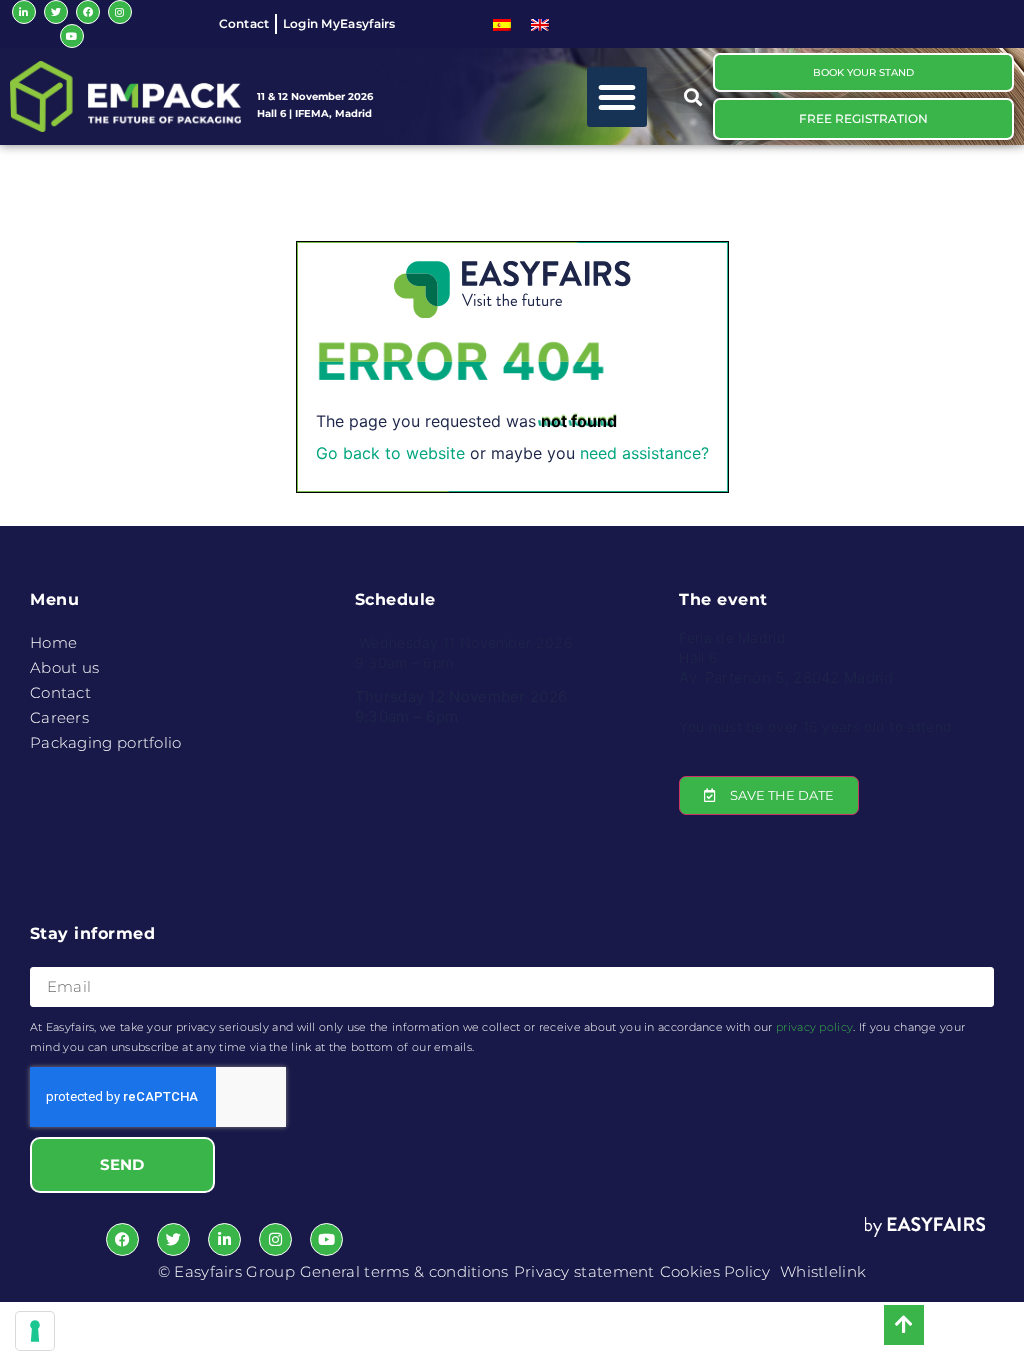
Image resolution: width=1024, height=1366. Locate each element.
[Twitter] (56, 12)
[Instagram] (120, 12)
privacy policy (814, 1027)
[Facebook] (88, 12)
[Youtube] (72, 36)
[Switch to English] (540, 24)
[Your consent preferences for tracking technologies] (35, 1331)
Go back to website (390, 453)
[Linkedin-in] (24, 12)
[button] (617, 97)
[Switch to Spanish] (502, 24)
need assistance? (644, 453)
